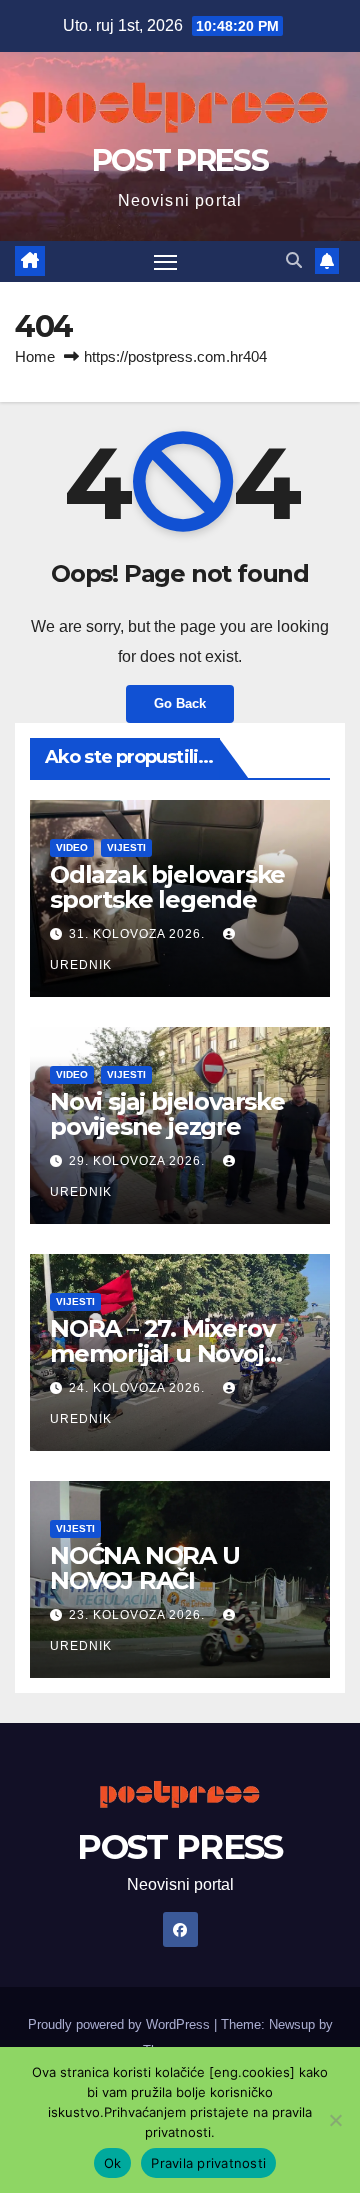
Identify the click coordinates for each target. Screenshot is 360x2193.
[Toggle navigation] (166, 262)
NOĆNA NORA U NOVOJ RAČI (145, 1568)
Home (35, 356)
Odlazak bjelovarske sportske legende (167, 887)
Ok (113, 2163)
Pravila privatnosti (208, 2163)
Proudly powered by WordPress (121, 2024)
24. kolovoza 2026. (139, 1388)
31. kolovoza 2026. (139, 934)
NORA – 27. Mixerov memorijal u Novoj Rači (162, 1353)
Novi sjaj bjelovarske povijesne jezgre (167, 1114)
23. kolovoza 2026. (139, 1615)
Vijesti (126, 847)
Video (72, 847)
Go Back (180, 703)
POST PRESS (180, 160)
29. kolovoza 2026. (139, 1161)
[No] (335, 2120)
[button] (294, 260)
